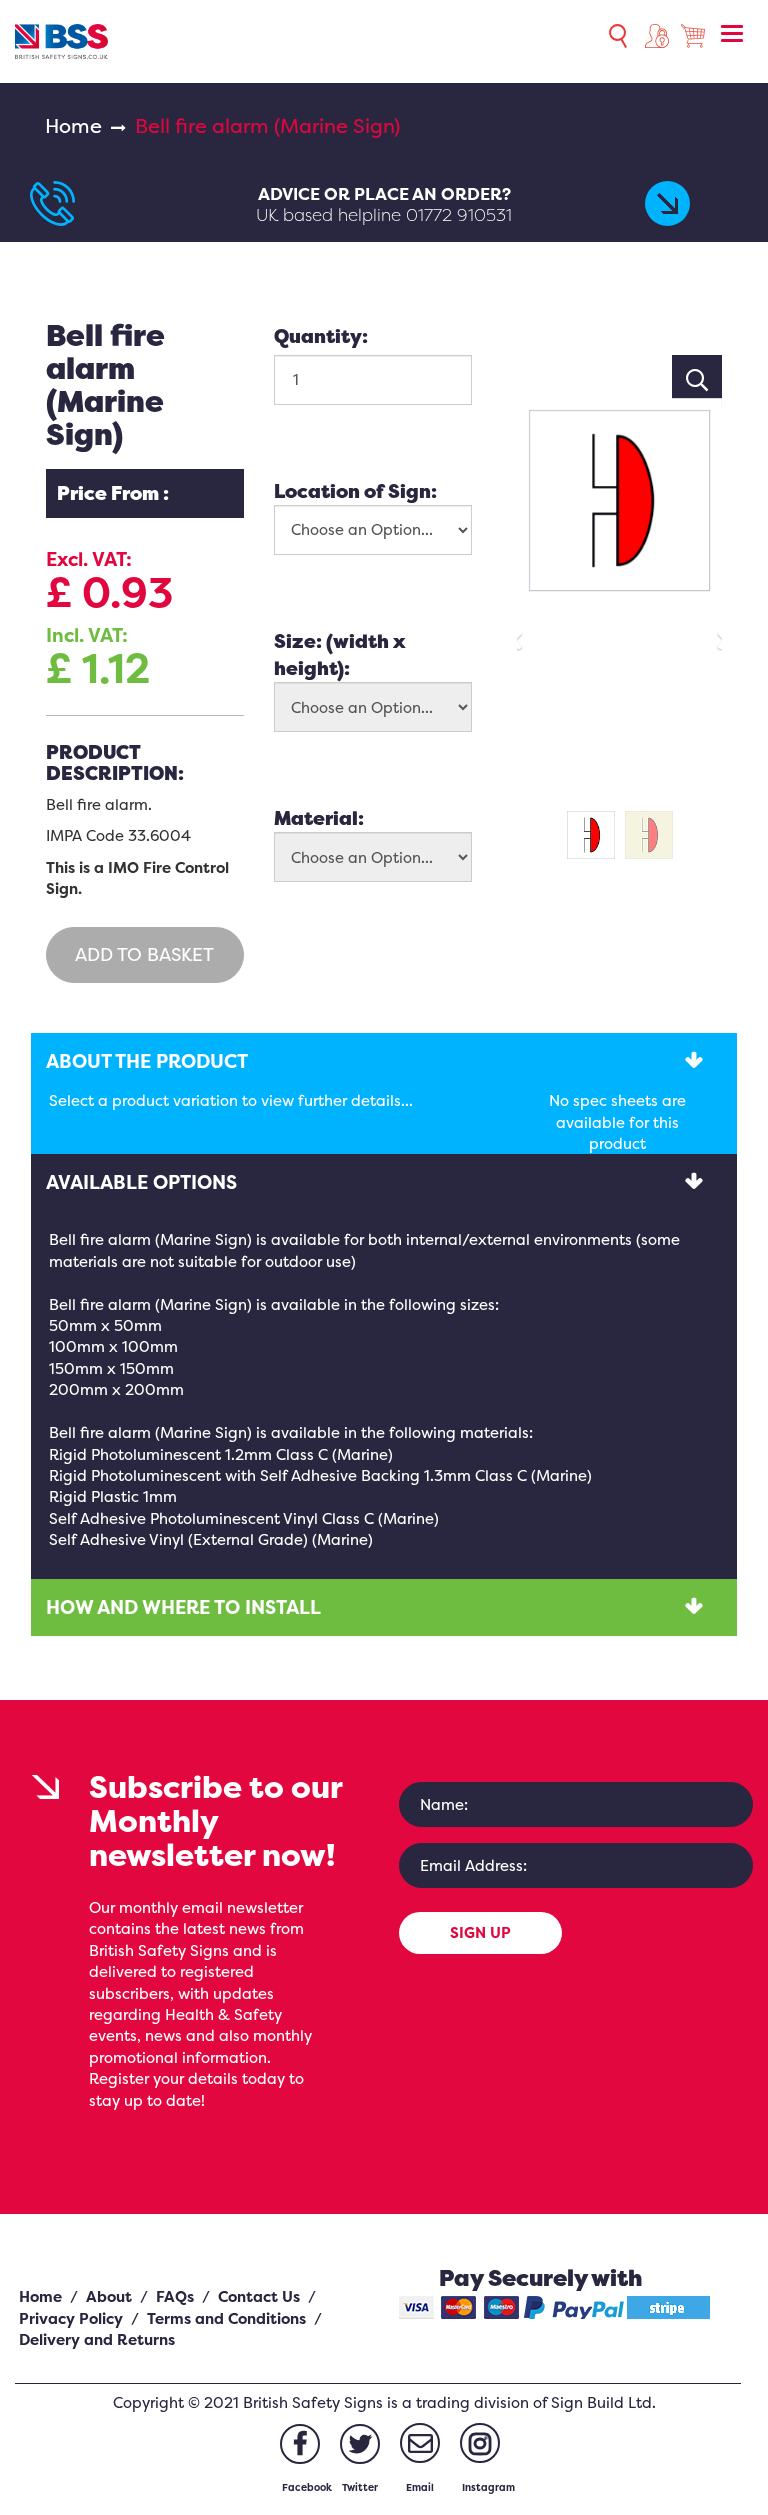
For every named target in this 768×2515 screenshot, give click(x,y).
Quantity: (321, 336)
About (109, 2296)
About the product (147, 1061)
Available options (141, 1182)
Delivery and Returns (97, 2339)
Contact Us (259, 2296)
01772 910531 (459, 214)
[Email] (420, 2443)
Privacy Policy (71, 2318)
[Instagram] (480, 2443)
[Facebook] (300, 2444)
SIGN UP (480, 1932)
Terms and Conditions (226, 2318)
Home (73, 125)
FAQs (175, 2296)
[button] (522, 631)
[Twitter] (360, 2444)
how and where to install (183, 1607)
